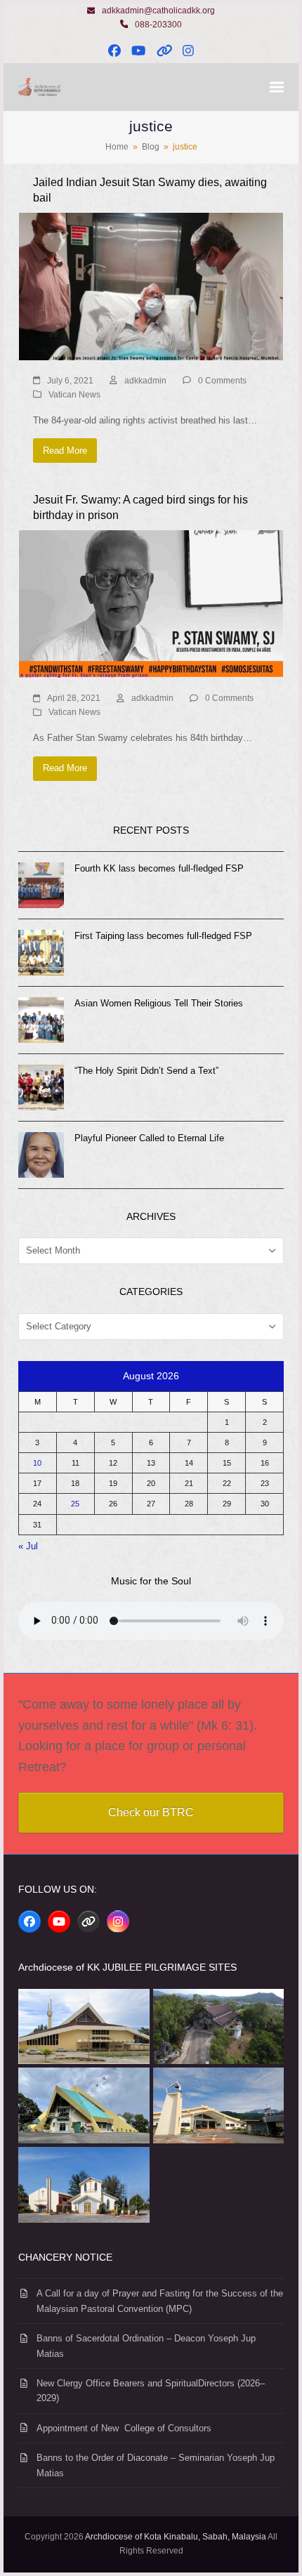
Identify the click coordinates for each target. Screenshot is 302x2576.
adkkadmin (145, 381)
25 (75, 1504)
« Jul (28, 1546)
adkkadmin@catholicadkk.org (158, 11)
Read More (65, 451)
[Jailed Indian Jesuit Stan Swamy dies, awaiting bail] (151, 285)
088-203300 (158, 25)
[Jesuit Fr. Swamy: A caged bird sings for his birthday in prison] (151, 604)
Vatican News (74, 395)
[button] (277, 87)
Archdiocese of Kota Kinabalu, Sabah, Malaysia (176, 2537)
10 (37, 1463)
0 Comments (222, 381)
